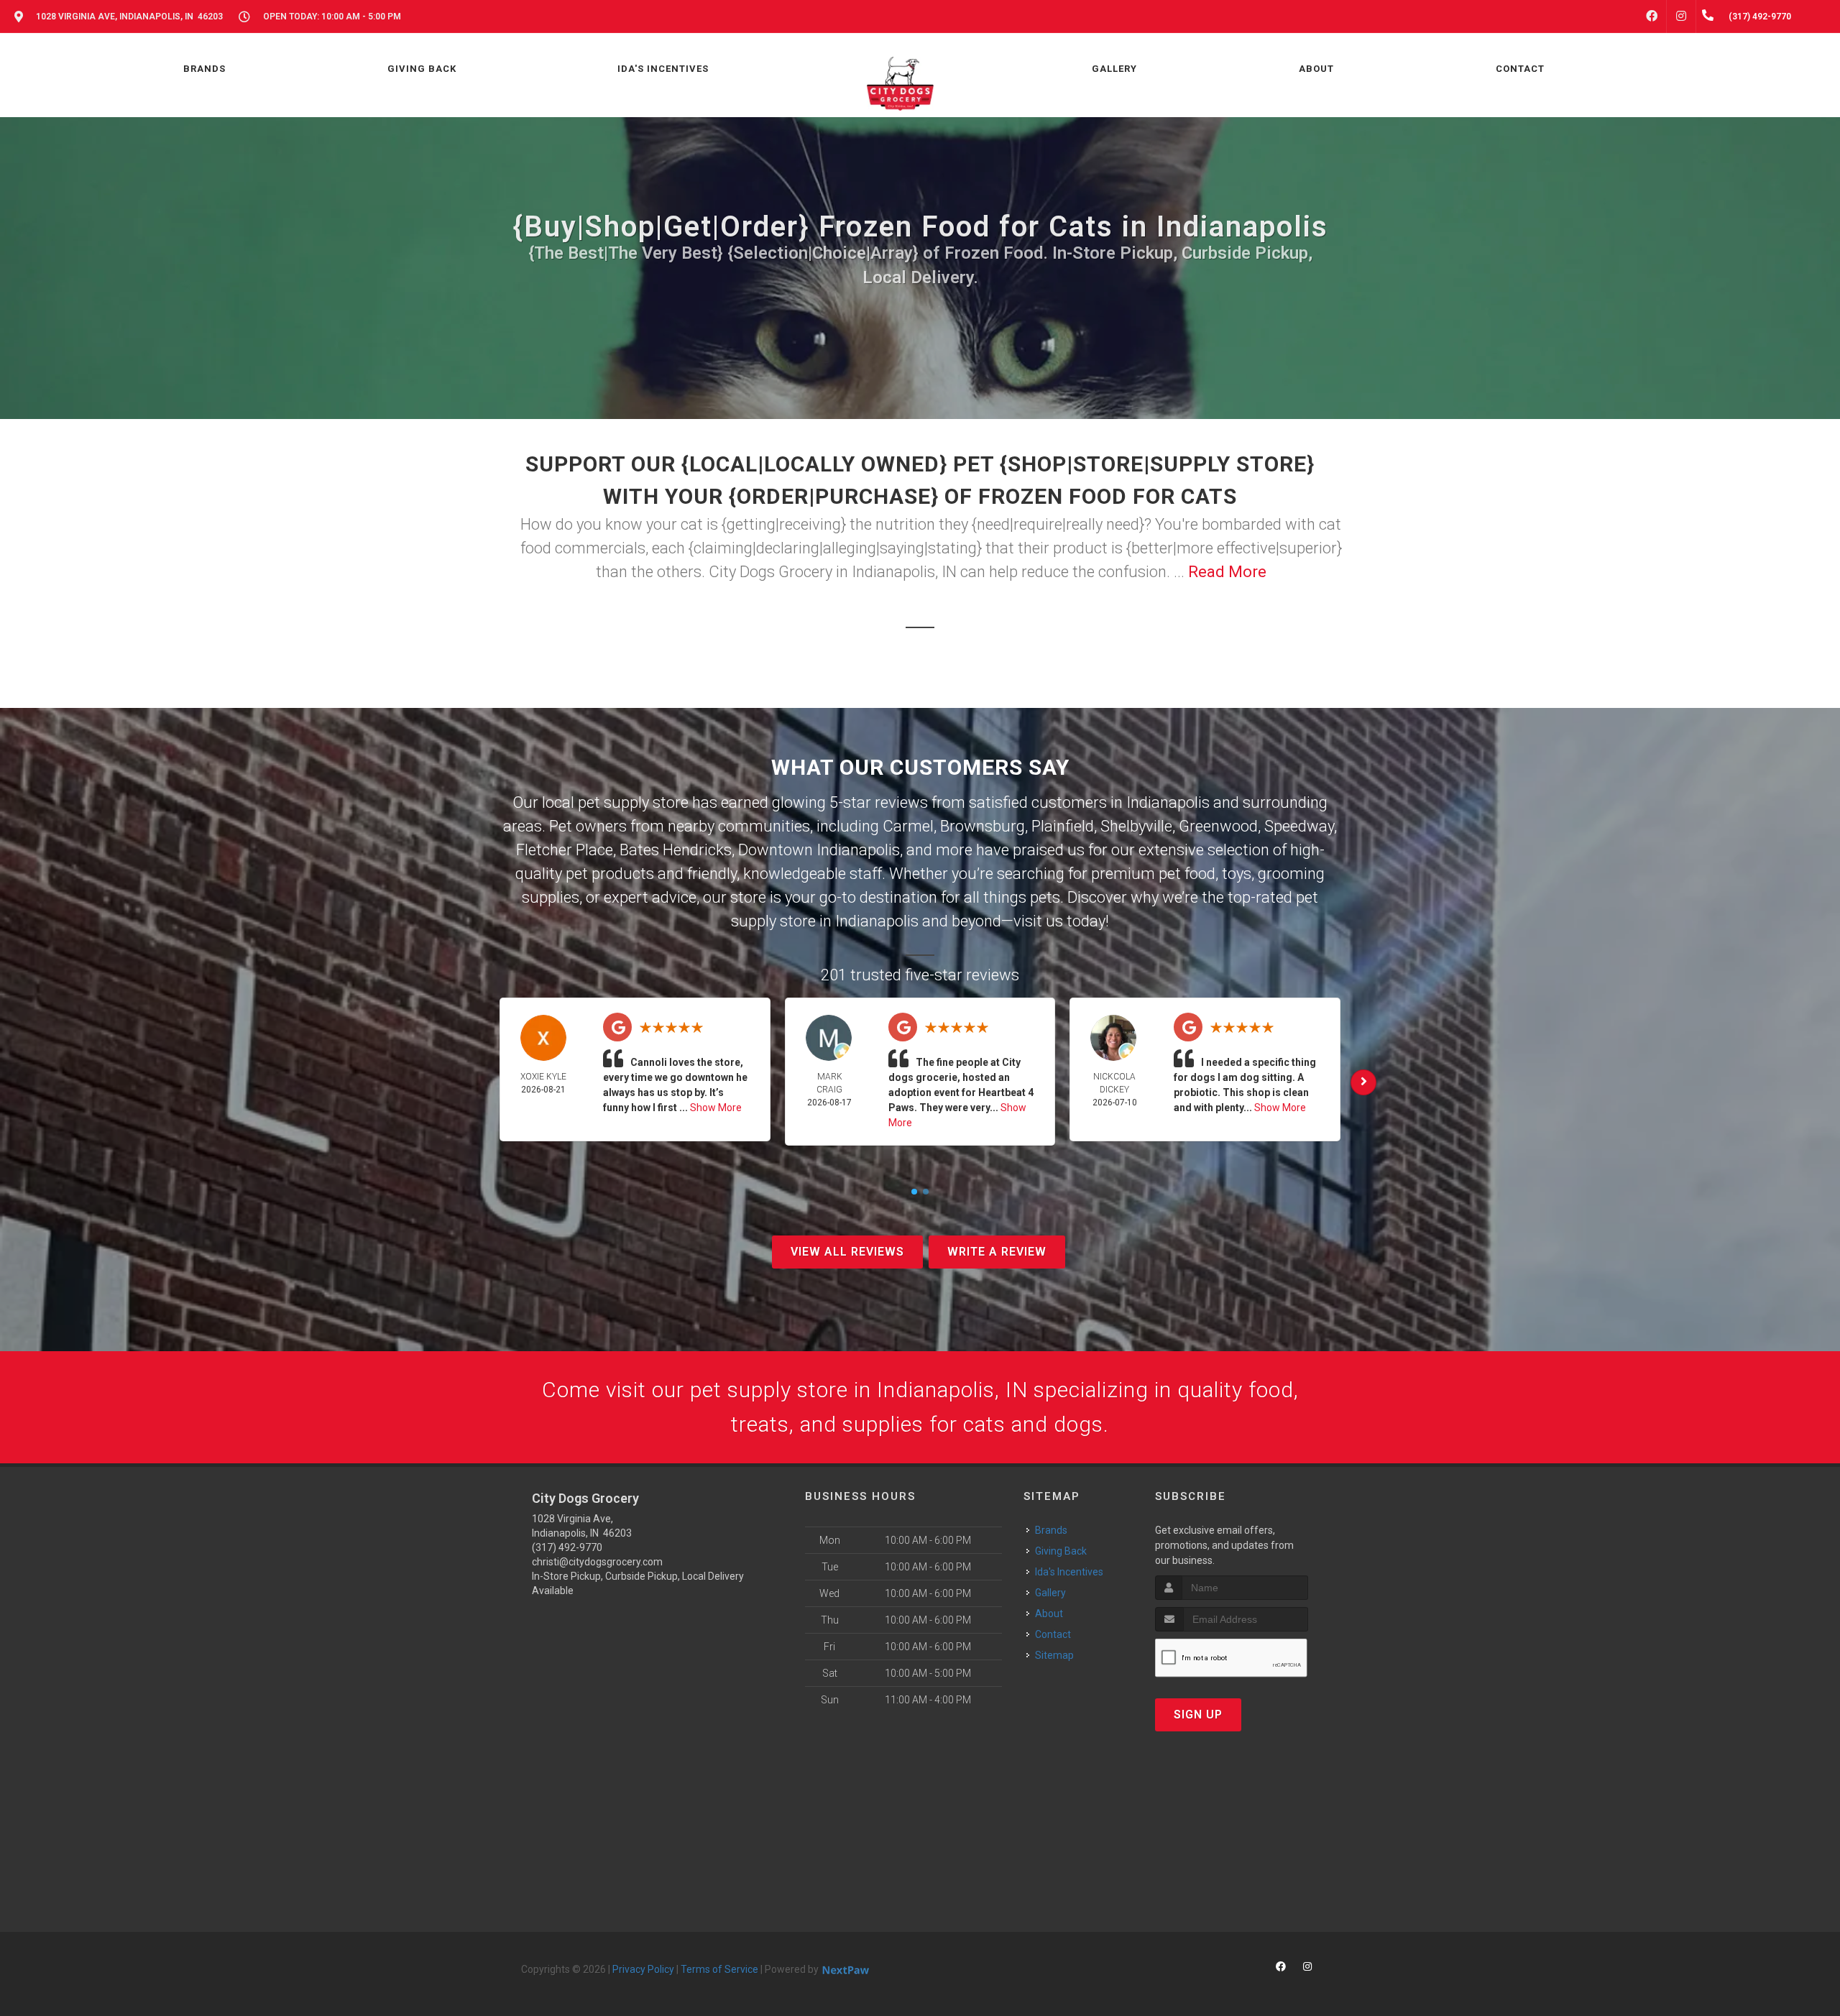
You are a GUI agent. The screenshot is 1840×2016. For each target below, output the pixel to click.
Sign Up (1198, 1714)
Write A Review (997, 1252)
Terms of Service (719, 1969)
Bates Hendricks (676, 850)
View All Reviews (847, 1252)
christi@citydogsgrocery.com (597, 1562)
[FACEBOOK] (1652, 17)
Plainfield (1063, 826)
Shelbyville (1136, 826)
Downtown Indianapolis (819, 850)
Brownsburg (983, 826)
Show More (716, 1108)
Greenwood (1218, 826)
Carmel (908, 826)
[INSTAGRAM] (1681, 17)
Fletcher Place (565, 850)
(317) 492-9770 (567, 1547)
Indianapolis (1168, 802)
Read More (1227, 572)
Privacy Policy (643, 1969)
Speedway (1299, 826)
